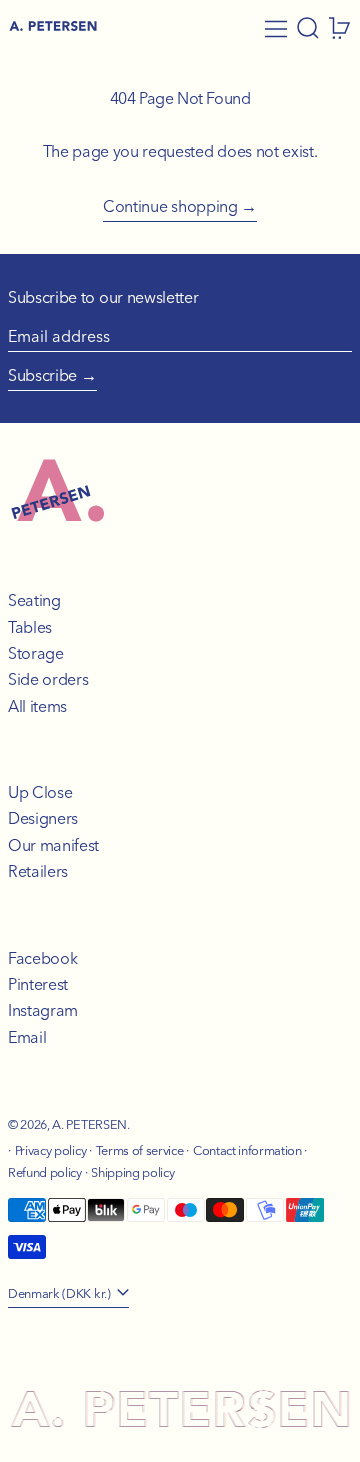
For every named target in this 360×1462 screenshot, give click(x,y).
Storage (36, 653)
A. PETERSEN (89, 1124)
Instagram (43, 1010)
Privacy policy (51, 1150)
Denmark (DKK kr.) (60, 1293)
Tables (30, 627)
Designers (43, 818)
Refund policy (45, 1172)
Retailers (38, 871)
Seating (34, 600)
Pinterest (38, 984)
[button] (308, 28)
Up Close (40, 792)
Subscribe (42, 375)
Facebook (42, 958)
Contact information (247, 1150)
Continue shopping (170, 206)
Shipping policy (132, 1172)
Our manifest (53, 845)
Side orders (48, 679)
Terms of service (140, 1150)
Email (27, 1037)
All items (37, 706)
